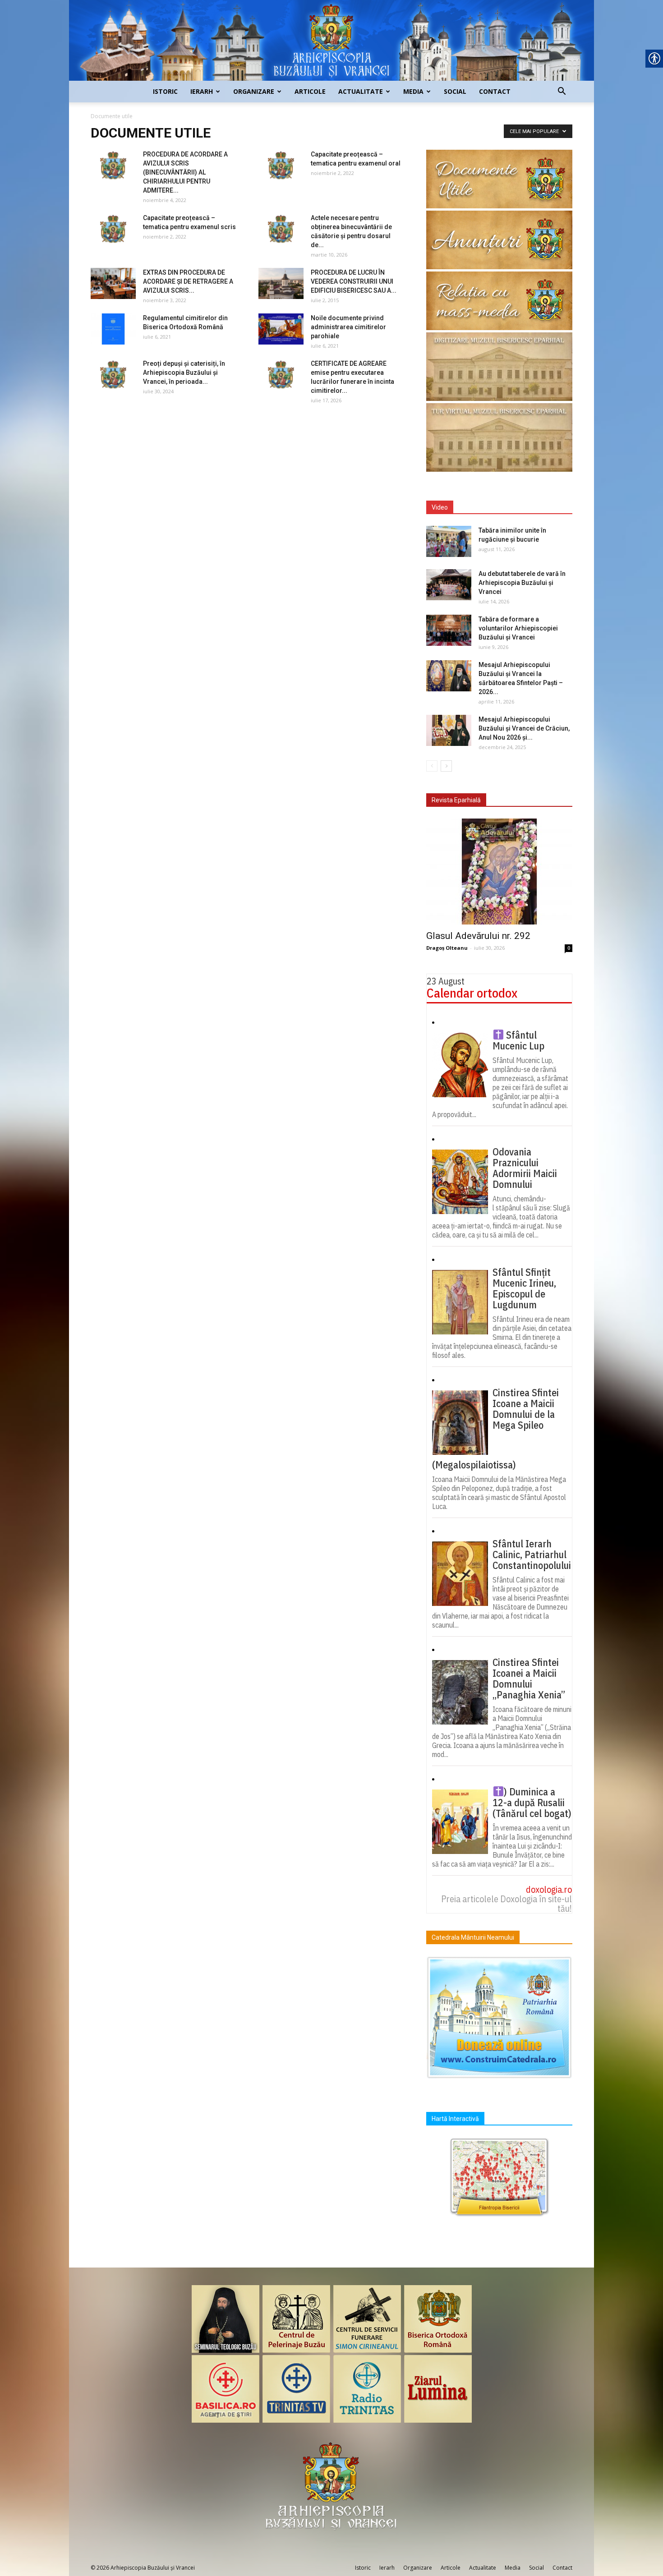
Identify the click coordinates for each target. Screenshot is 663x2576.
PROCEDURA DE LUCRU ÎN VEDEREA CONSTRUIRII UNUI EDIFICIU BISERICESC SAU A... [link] (354, 281)
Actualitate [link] (361, 91)
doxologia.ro (549, 1889)
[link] (331, 40)
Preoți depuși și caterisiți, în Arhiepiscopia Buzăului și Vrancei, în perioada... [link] (184, 373)
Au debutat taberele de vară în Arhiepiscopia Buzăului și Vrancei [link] (522, 583)
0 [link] (569, 948)
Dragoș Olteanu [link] (447, 948)
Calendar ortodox (472, 993)
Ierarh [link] (202, 91)
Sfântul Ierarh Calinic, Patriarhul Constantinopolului (532, 1555)
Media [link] (413, 91)
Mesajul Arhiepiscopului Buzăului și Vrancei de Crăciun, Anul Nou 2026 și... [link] (524, 728)
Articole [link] (310, 91)
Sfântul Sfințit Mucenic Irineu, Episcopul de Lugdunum (524, 1288)
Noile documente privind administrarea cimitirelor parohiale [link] (348, 327)
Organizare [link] (254, 91)
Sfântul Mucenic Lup (518, 1040)
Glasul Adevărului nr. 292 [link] (478, 936)
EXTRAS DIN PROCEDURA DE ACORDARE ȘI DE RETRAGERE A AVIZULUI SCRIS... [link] (188, 281)
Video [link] (440, 507)
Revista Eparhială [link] (456, 800)
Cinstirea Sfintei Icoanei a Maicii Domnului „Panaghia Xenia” (529, 1679)
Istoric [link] (165, 91)
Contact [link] (495, 91)
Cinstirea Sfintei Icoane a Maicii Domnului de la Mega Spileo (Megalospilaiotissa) (495, 1429)
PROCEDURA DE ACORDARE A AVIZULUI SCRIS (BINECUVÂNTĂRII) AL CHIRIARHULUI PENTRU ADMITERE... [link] (185, 172)
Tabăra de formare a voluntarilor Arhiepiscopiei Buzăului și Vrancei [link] (518, 628)
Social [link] (455, 91)
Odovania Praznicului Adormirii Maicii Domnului (525, 1168)
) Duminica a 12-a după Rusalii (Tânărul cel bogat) (532, 1803)
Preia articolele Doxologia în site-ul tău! (506, 1904)
